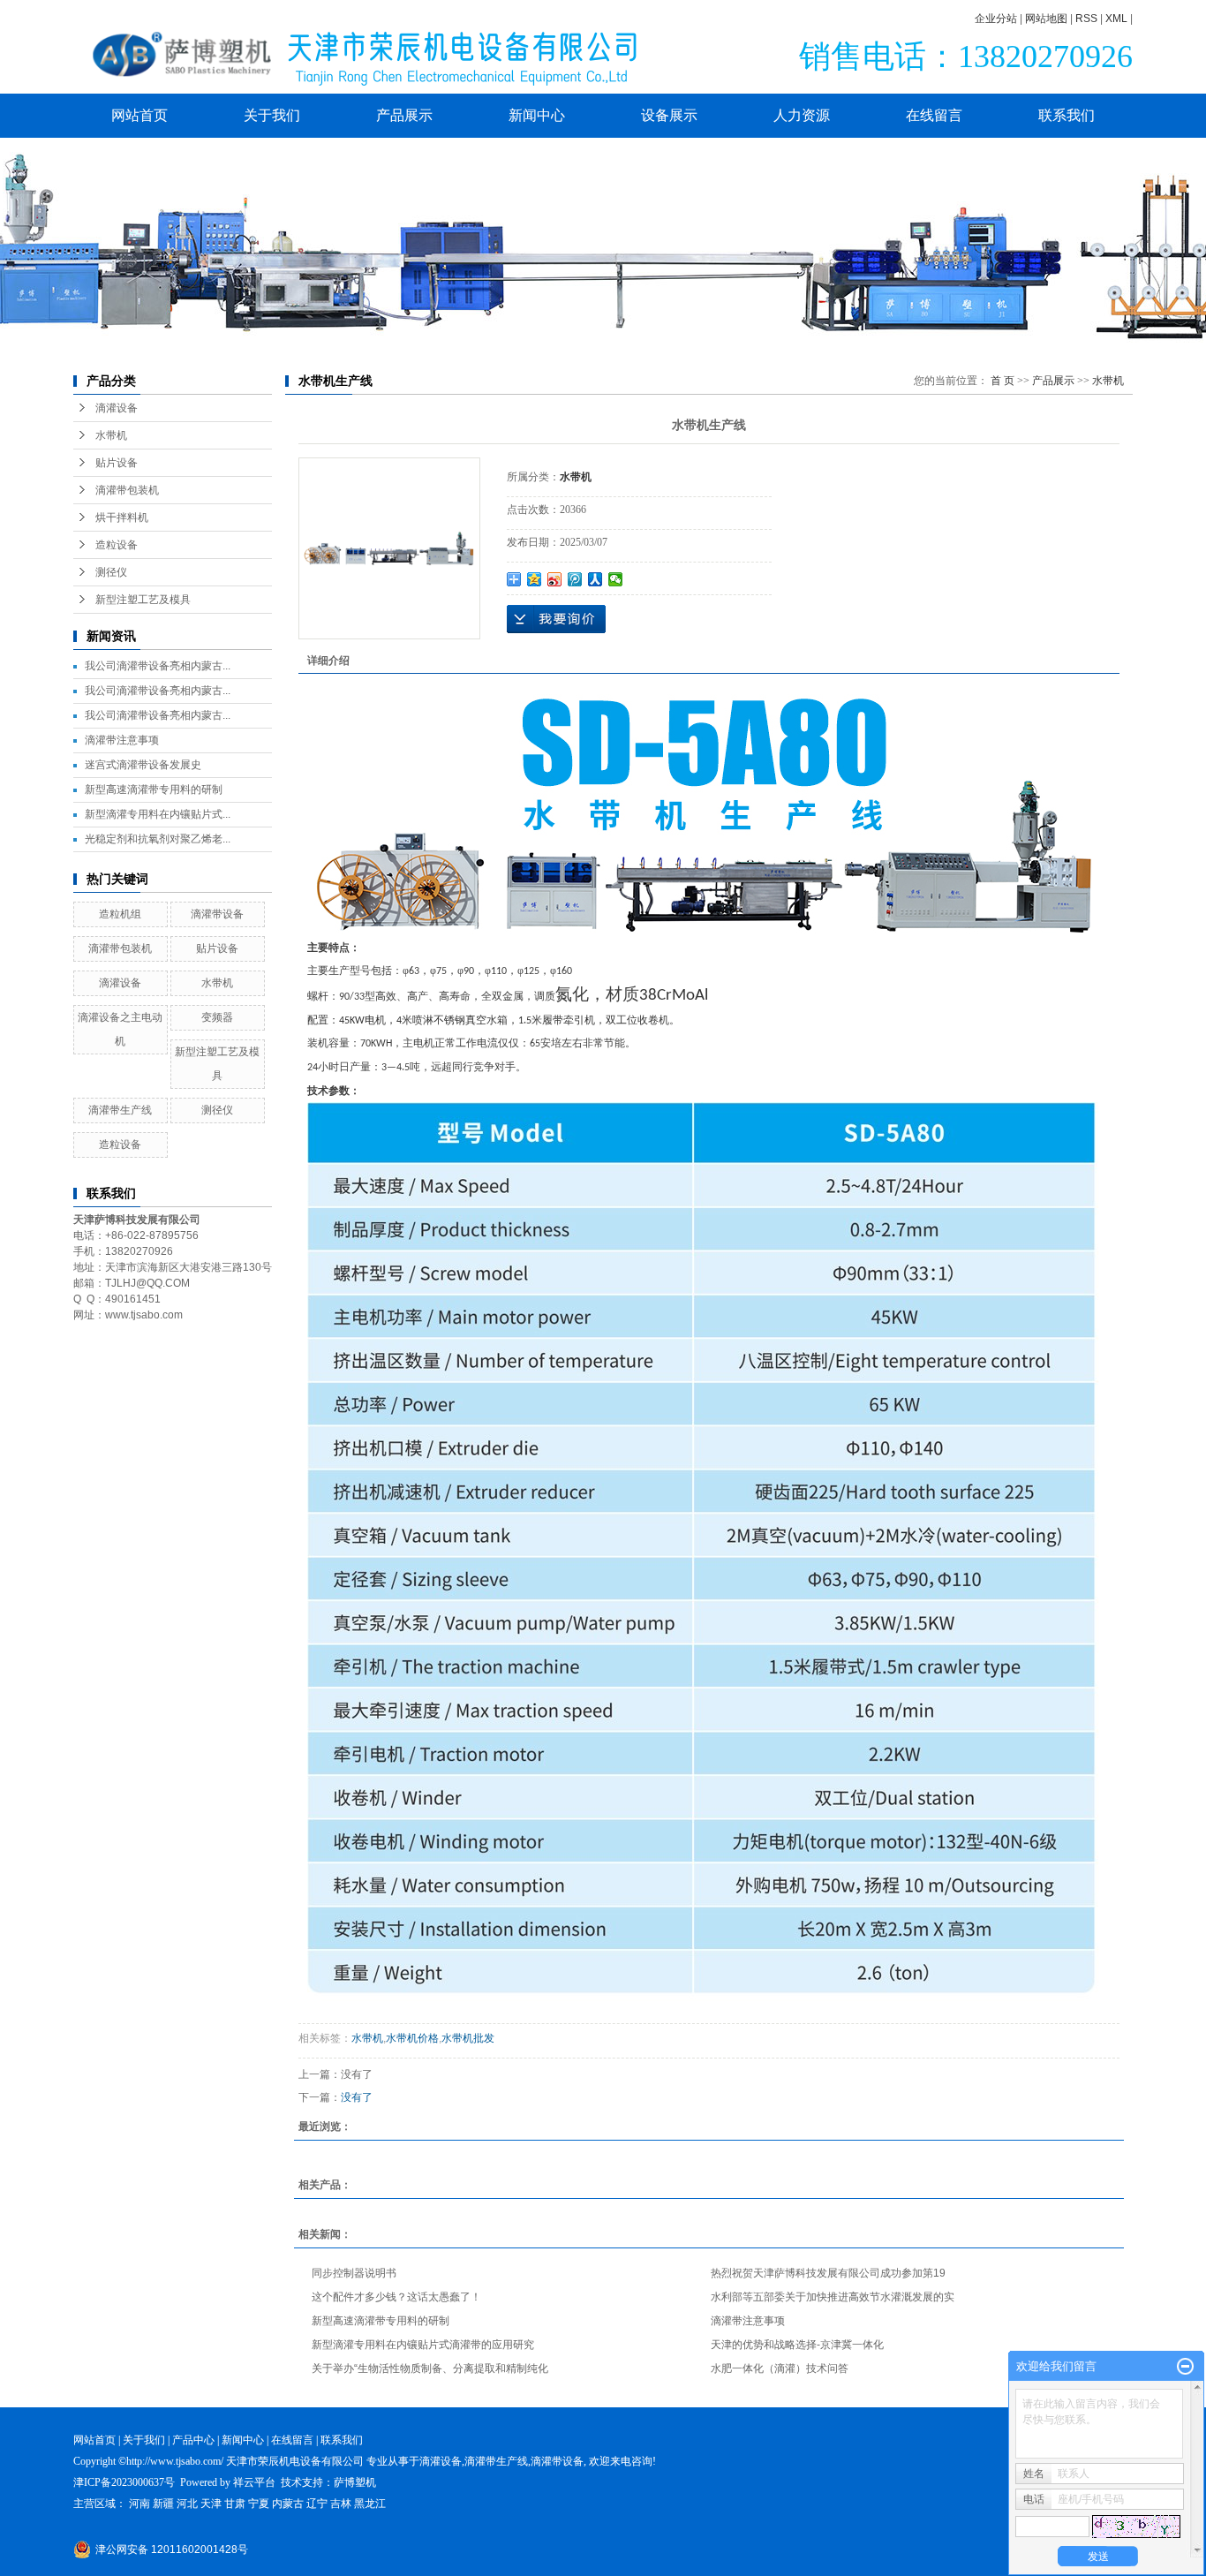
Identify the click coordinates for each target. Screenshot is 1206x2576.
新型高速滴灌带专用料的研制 (154, 789)
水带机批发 (468, 2038)
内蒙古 (288, 2504)
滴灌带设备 (217, 914)
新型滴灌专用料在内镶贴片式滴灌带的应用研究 (423, 2345)
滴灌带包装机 (127, 490)
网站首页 (139, 115)
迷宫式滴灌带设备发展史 (143, 765)
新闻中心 (537, 115)
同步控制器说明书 (354, 2273)
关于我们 (272, 115)
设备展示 (669, 115)
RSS (1086, 19)
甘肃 (235, 2504)
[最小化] (1185, 2367)
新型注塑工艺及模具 (143, 600)
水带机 (111, 435)
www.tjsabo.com (144, 1315)
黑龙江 (370, 2504)
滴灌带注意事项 (122, 740)
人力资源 (802, 115)
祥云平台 (254, 2482)
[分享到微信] (616, 579)
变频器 (217, 1017)
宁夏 (259, 2504)
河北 (187, 2504)
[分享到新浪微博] (555, 579)
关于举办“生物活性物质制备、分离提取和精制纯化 (430, 2368)
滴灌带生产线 (120, 1110)
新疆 (163, 2504)
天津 (211, 2504)
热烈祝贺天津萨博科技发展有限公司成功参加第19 (828, 2273)
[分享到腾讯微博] (575, 579)
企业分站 (996, 19)
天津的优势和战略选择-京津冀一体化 (797, 2345)
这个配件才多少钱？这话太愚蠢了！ (396, 2297)
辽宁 (317, 2504)
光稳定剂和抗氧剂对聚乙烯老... (158, 839)
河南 (139, 2504)
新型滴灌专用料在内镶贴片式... (158, 814)
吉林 (341, 2504)
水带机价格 (412, 2038)
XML (1116, 19)
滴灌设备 (117, 408)
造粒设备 (117, 545)
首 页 (1002, 381)
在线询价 (556, 619)
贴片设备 (117, 463)
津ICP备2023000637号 (124, 2482)
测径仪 (111, 572)
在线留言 (934, 115)
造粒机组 (120, 914)
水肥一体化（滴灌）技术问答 (780, 2368)
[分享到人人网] (595, 579)
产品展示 (404, 115)
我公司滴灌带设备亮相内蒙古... (158, 666)
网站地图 (1046, 19)
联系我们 (1067, 115)
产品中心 (193, 2440)
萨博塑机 (355, 2482)
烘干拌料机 (122, 517)
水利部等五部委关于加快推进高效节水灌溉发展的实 (833, 2297)
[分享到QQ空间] (535, 579)
